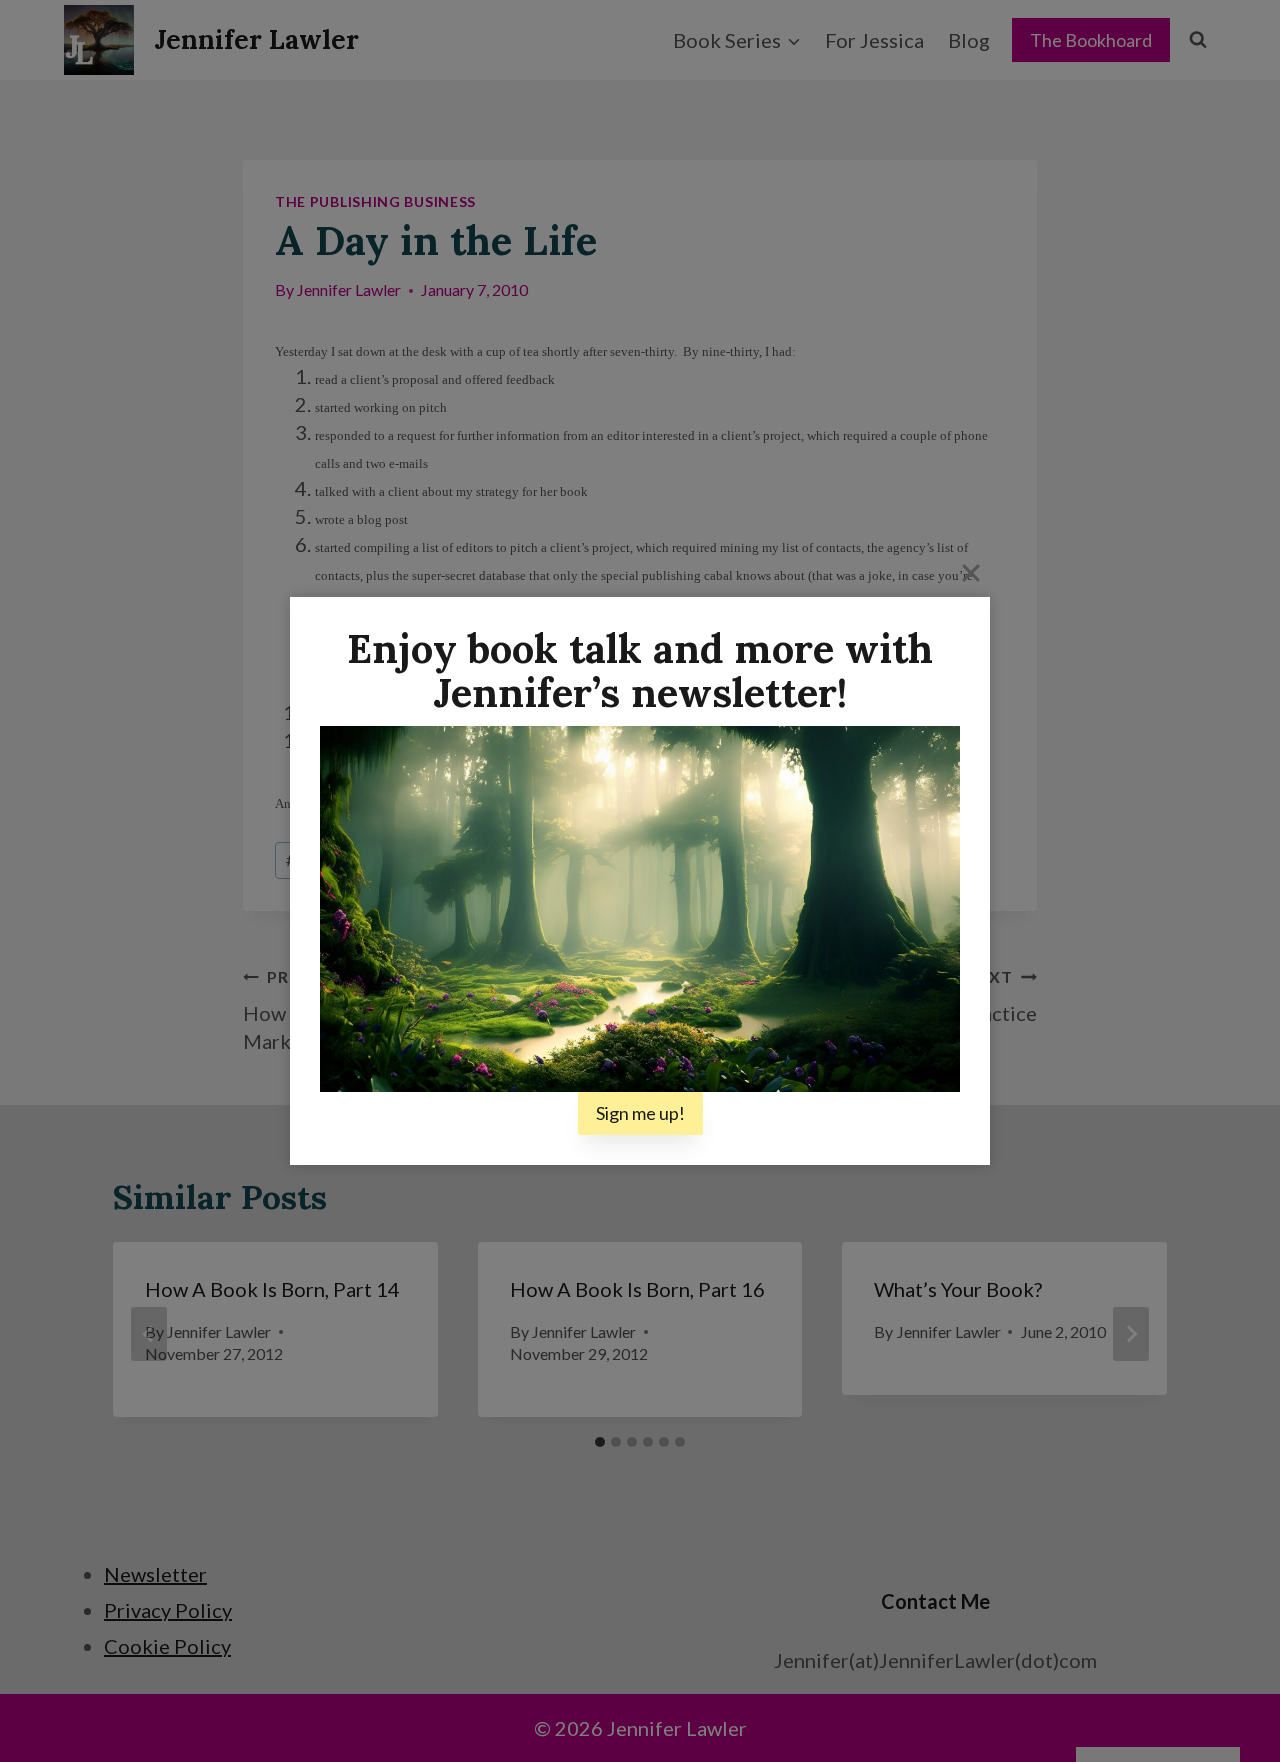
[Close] (971, 572)
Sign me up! (640, 1113)
